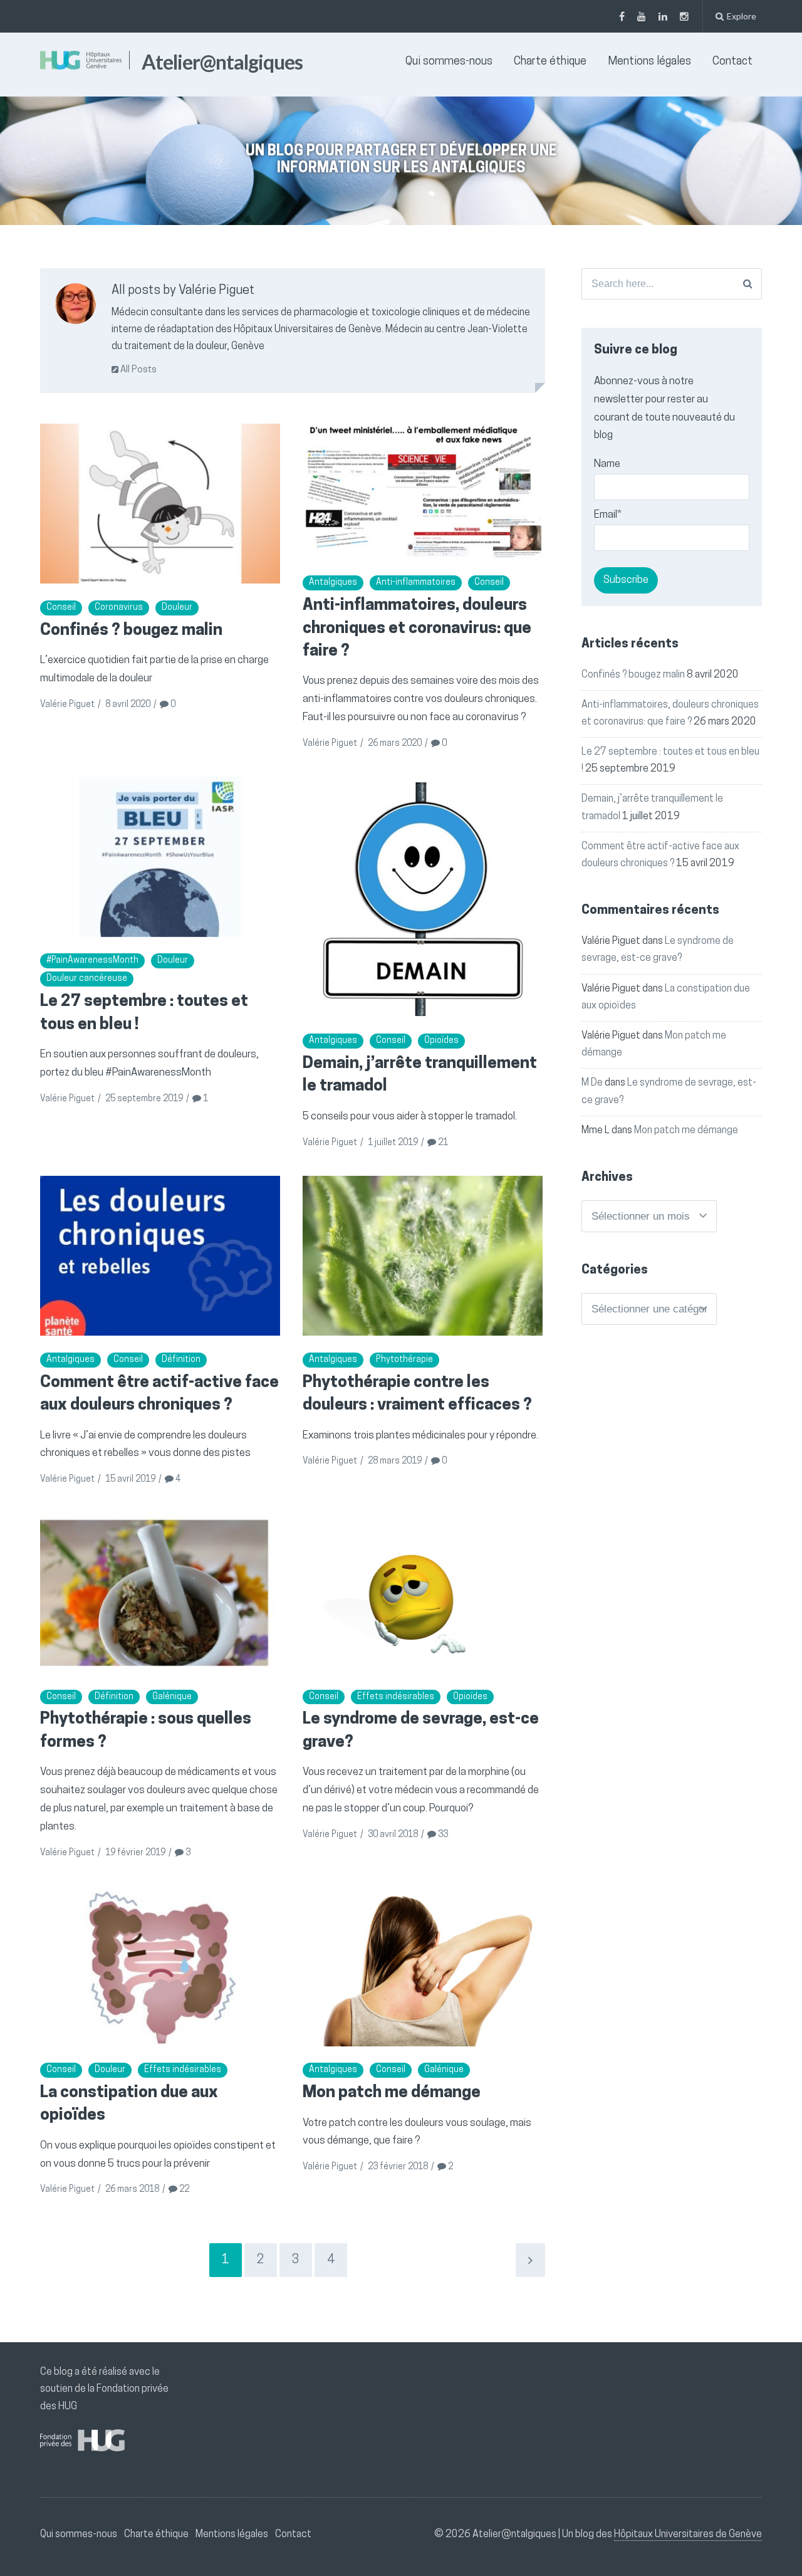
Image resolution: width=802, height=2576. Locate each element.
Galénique (172, 1697)
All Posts (138, 370)
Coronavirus (119, 608)
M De (592, 1083)
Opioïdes (441, 1041)
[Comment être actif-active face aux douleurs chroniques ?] (160, 1256)
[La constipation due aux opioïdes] (160, 1966)
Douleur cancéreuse (87, 979)
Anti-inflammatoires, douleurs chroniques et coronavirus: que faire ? (417, 629)
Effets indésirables (396, 1697)
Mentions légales (649, 62)
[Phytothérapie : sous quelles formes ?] (160, 1592)
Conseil (61, 608)
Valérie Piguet (67, 705)
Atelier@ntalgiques (222, 62)
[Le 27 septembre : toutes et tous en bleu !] (160, 856)
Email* (608, 515)
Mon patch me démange (392, 2093)
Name (607, 464)
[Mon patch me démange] (423, 1966)
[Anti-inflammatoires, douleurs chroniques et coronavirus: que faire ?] (423, 491)
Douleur (177, 608)
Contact (732, 62)
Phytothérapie (404, 1360)
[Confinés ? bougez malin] (160, 504)
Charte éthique (550, 62)
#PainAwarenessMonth (92, 961)
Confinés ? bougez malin (131, 631)
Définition (181, 1360)
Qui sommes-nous (449, 62)
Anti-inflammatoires (416, 583)
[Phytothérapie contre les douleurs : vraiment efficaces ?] (423, 1256)
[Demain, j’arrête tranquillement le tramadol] (423, 897)
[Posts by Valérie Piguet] (76, 307)
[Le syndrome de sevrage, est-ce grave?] (423, 1592)
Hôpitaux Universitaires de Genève (688, 2535)
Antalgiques (333, 583)
